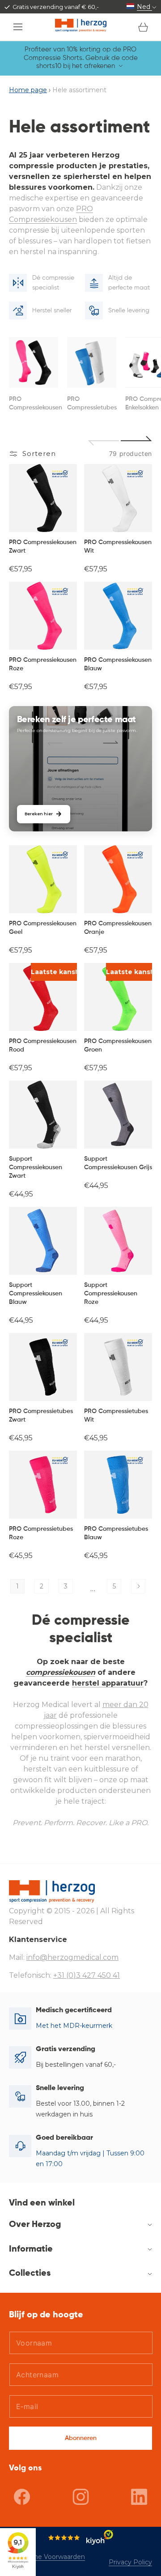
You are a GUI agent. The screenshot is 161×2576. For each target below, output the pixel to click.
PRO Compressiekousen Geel (43, 928)
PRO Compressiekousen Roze (43, 664)
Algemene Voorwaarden (47, 2557)
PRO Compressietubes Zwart (41, 1416)
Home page (28, 90)
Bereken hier (39, 814)
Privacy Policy (130, 2562)
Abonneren (81, 2438)
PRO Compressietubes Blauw (116, 1533)
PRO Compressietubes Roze (41, 1533)
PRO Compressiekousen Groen (118, 1045)
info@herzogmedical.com (72, 1957)
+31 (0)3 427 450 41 (87, 1975)
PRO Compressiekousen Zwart (43, 547)
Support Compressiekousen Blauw (36, 1294)
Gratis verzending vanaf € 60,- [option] (56, 7)
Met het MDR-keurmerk (74, 2026)
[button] (18, 27)
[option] (34, 374)
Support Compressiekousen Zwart (36, 1167)
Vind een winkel (42, 2203)
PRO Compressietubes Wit (116, 1416)
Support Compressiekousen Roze (111, 1294)
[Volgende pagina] (138, 1586)
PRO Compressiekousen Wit (118, 547)
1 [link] (17, 1586)
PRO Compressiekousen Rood (43, 1045)
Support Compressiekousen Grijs (118, 1163)
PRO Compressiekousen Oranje (118, 928)
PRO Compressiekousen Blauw (118, 664)
